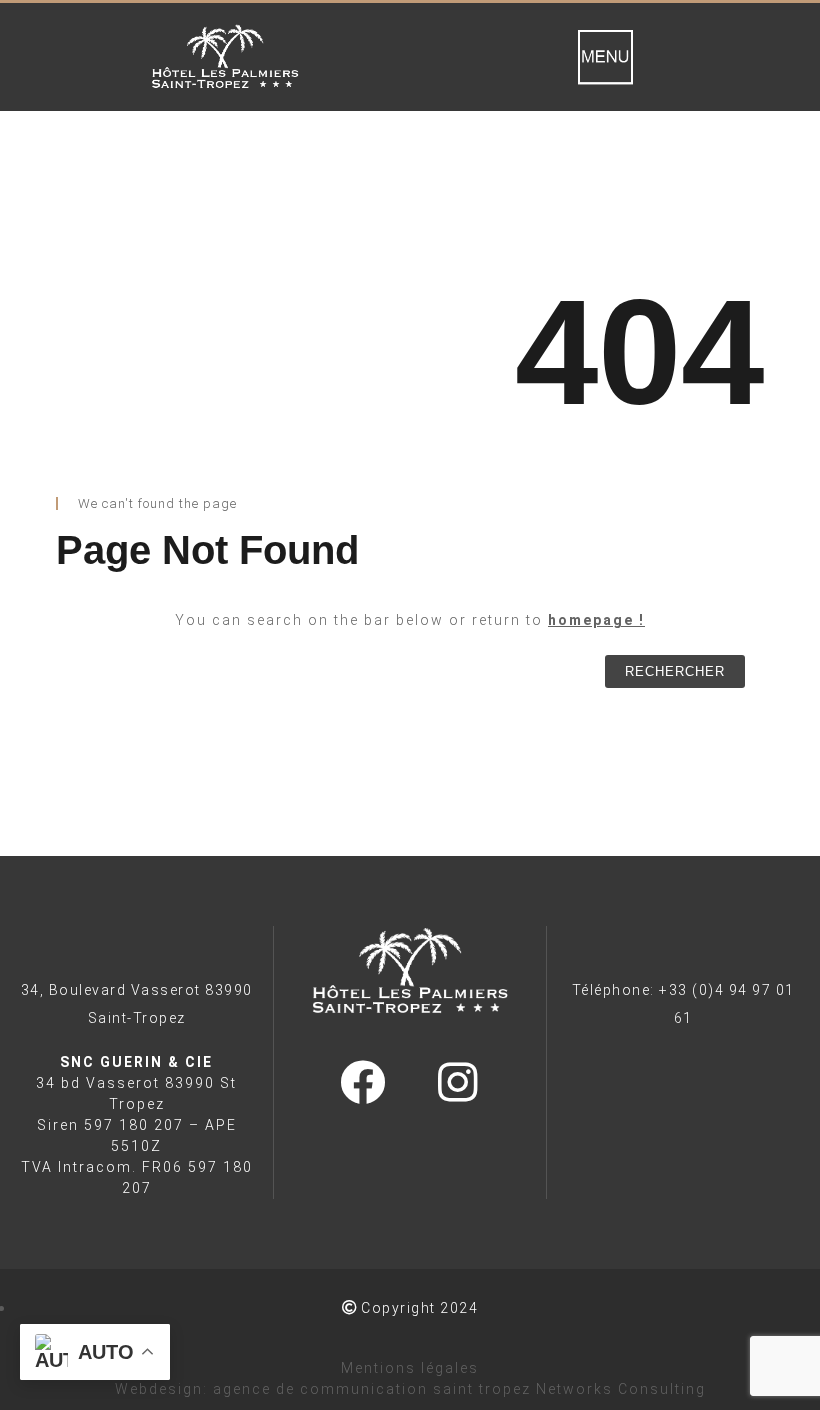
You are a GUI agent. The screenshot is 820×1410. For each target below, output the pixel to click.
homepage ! (596, 620)
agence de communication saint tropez (372, 1389)
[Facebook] (362, 1082)
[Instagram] (457, 1082)
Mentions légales (410, 1368)
